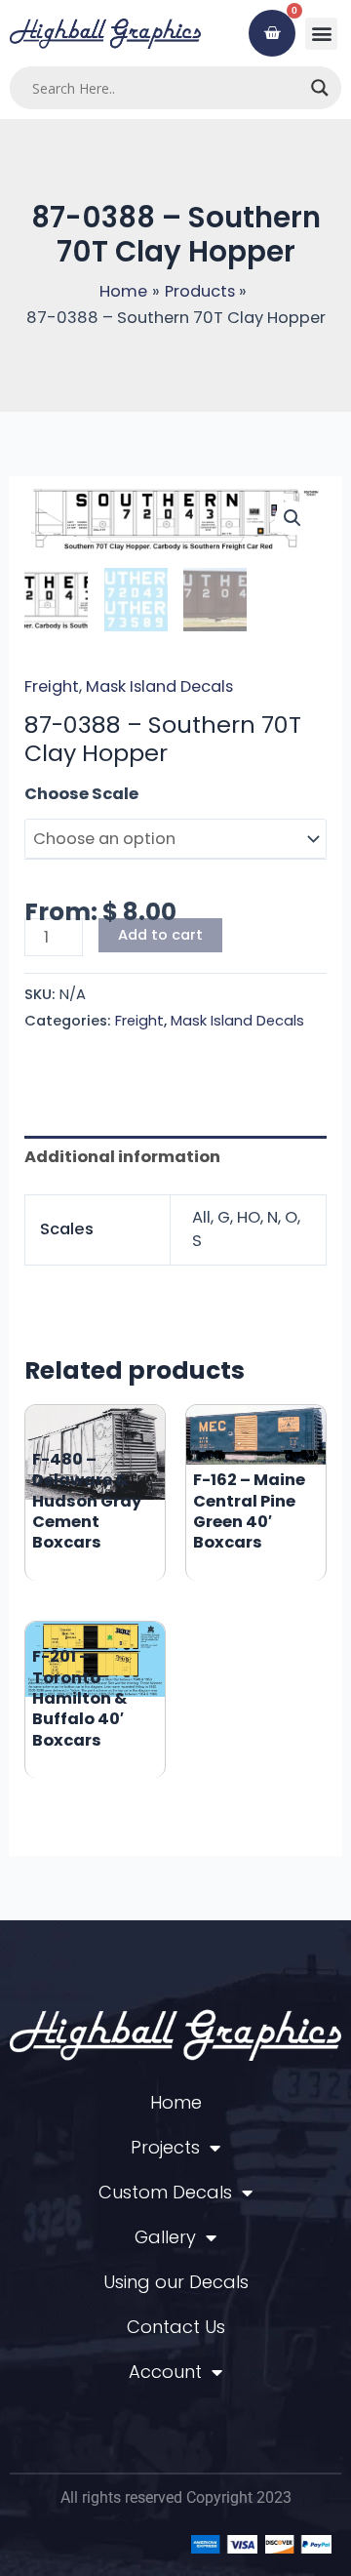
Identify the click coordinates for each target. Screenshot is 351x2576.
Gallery (165, 2237)
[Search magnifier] (320, 88)
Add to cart (160, 935)
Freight (52, 686)
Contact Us (176, 2327)
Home (176, 2102)
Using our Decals (176, 2282)
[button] (321, 34)
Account (165, 2372)
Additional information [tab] (122, 1157)
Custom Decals (165, 2192)
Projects (165, 2147)
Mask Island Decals (159, 686)
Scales (53, 794)
